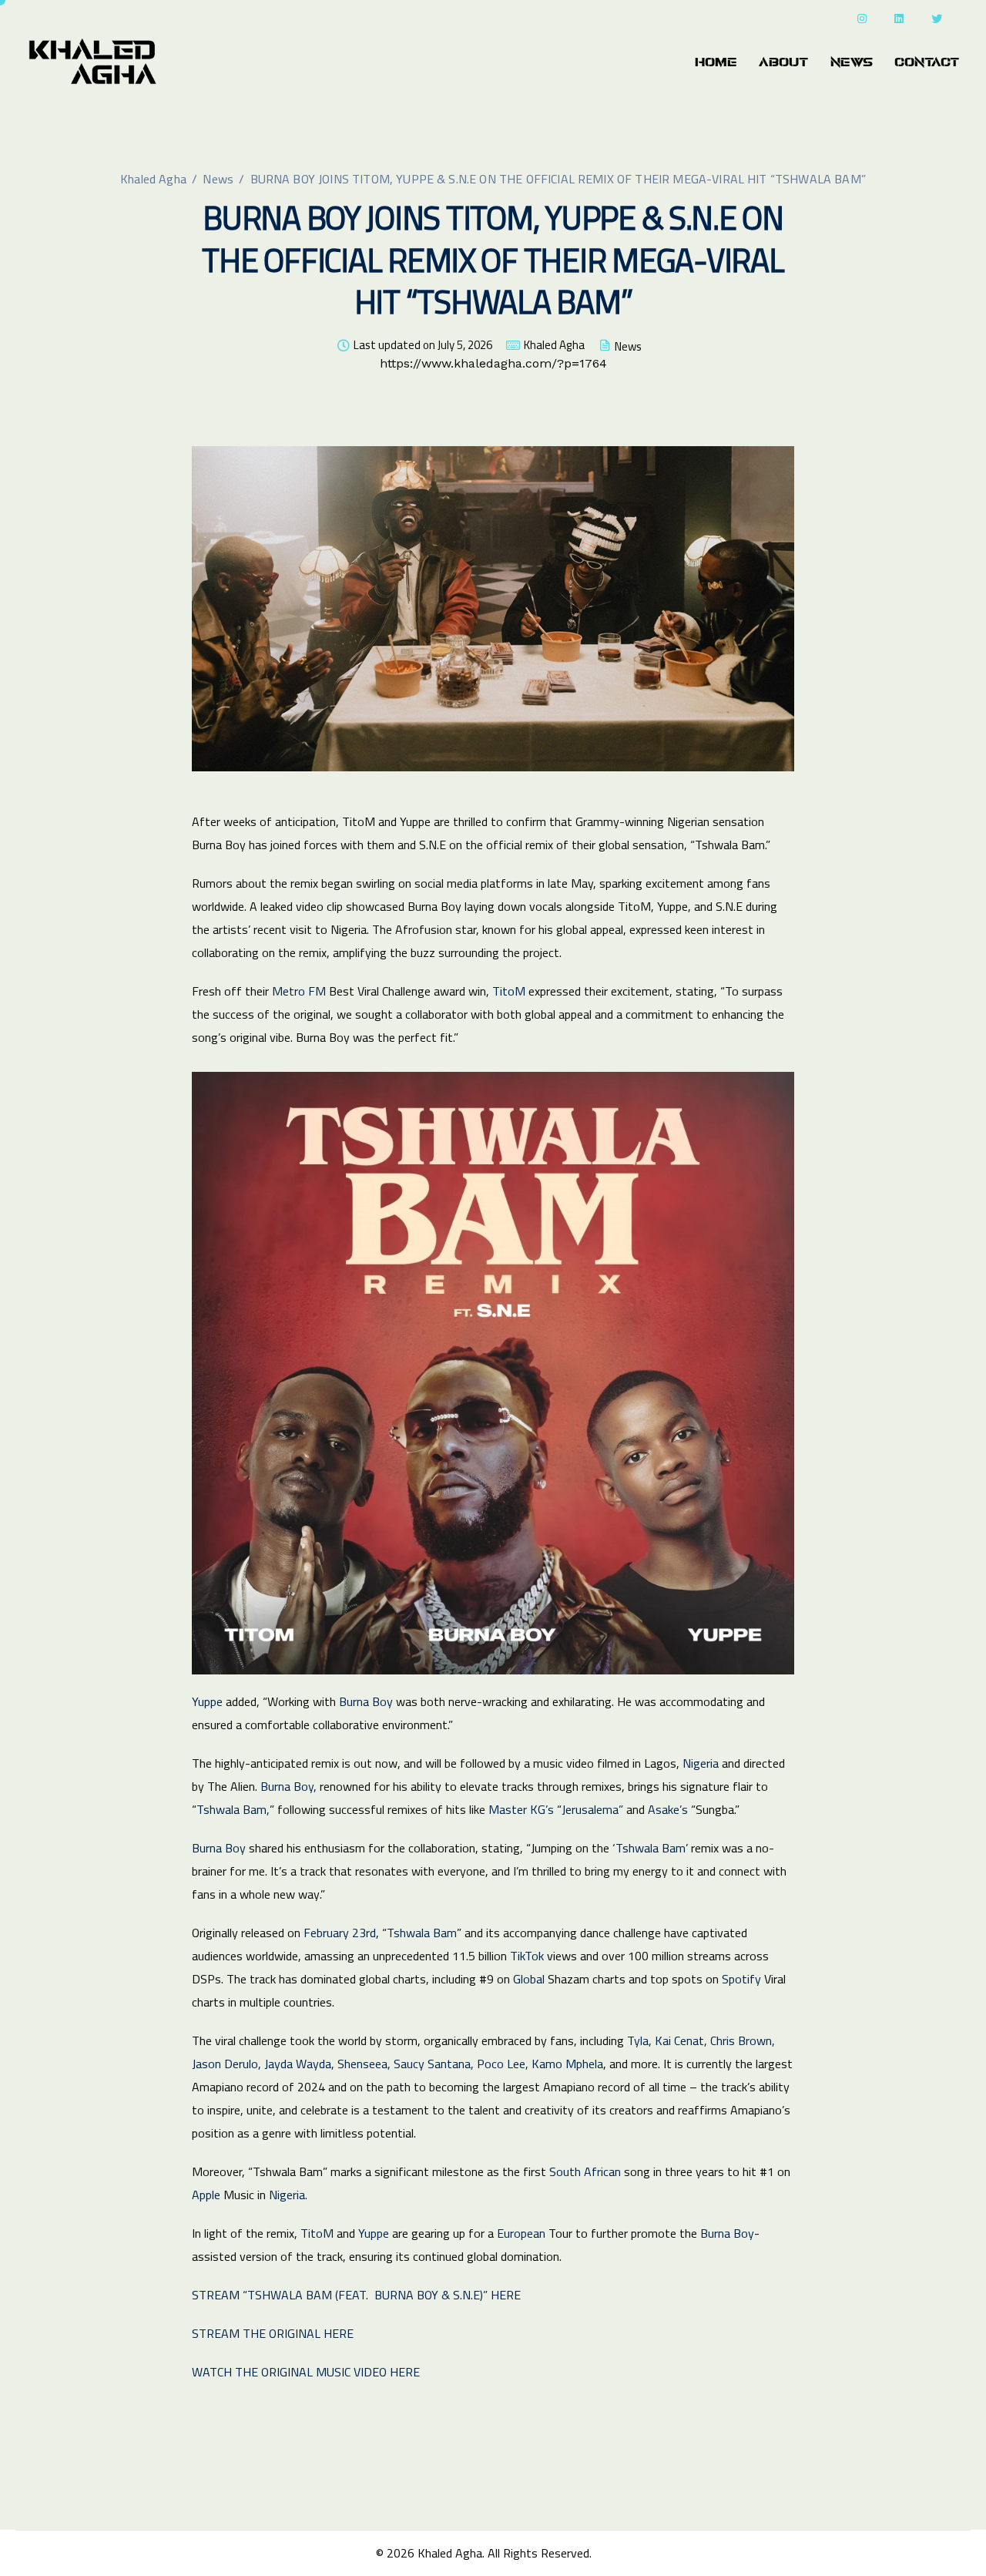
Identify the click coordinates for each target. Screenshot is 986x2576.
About (784, 62)
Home (716, 62)
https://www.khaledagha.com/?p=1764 (493, 363)
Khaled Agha (554, 345)
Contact (927, 62)
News (852, 62)
